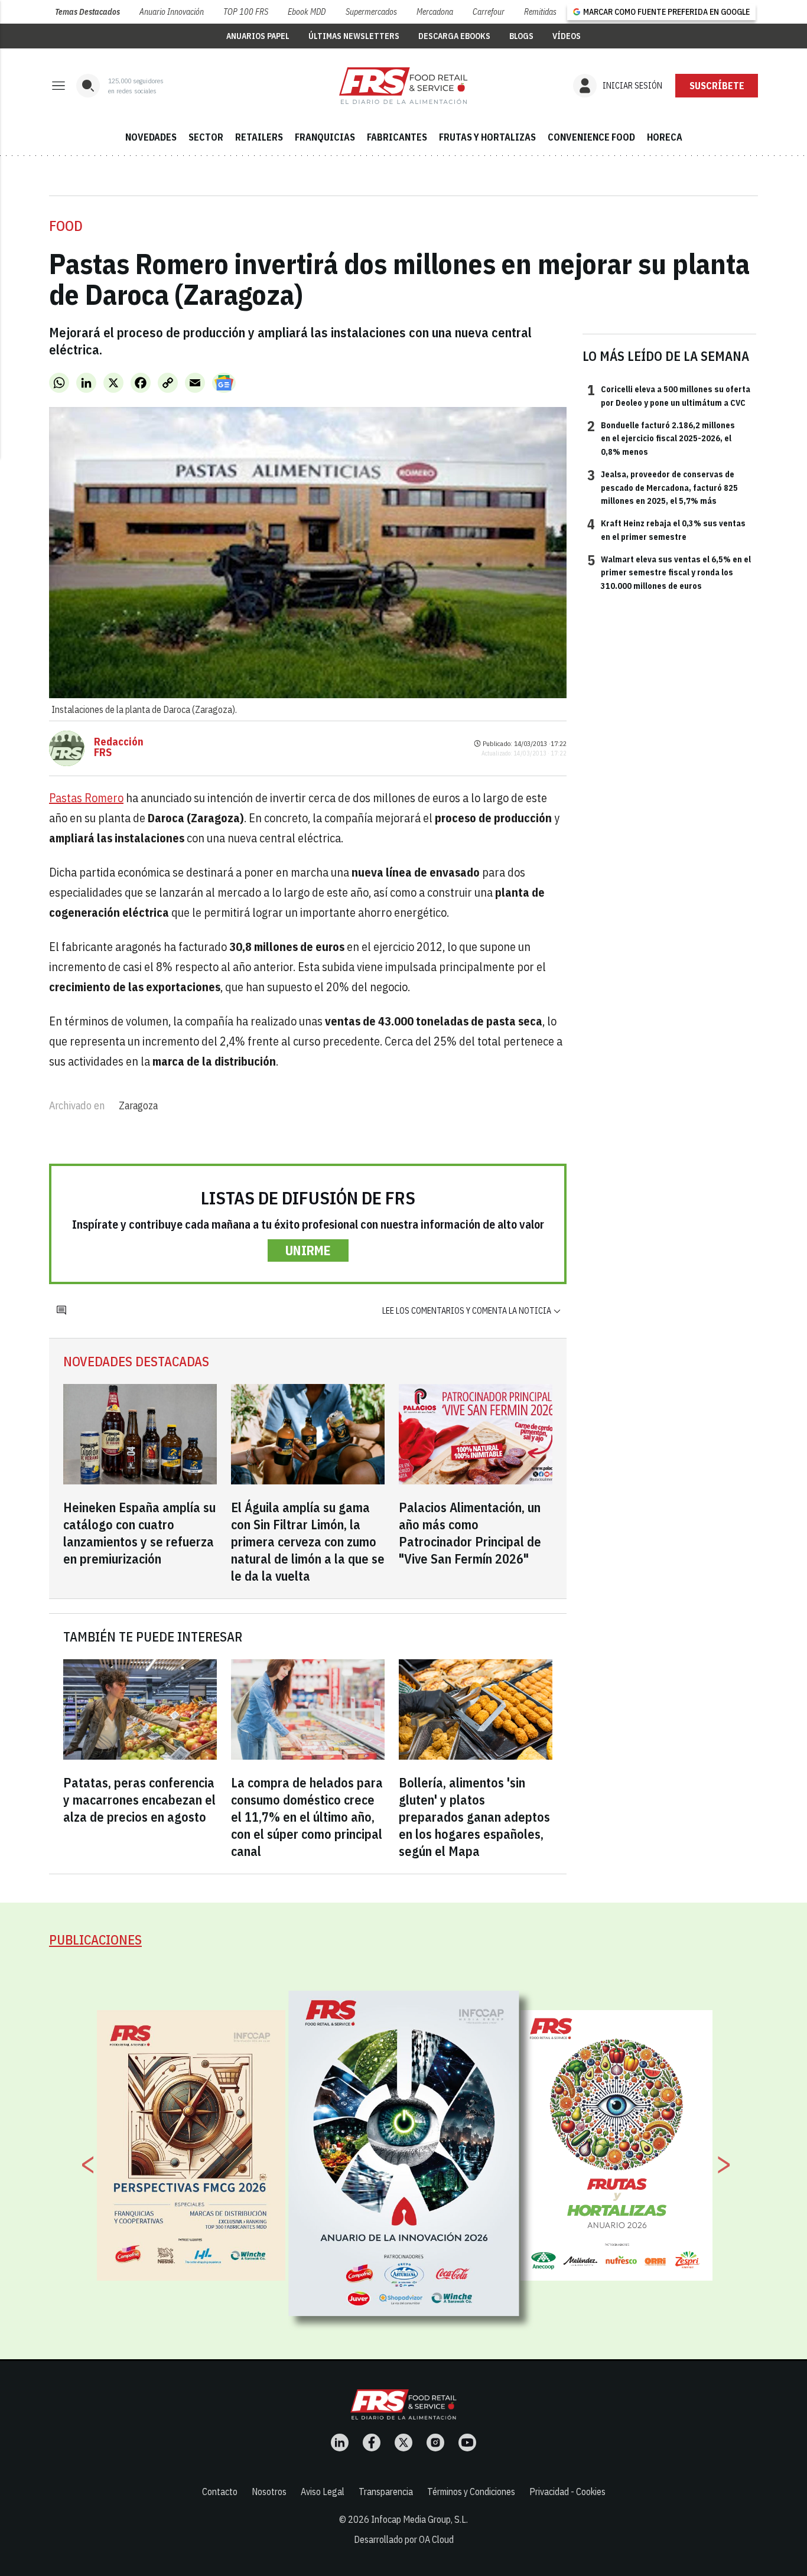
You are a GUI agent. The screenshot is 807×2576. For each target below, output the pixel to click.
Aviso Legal (323, 2492)
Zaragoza (138, 1105)
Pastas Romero (86, 798)
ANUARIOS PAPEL (258, 36)
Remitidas (540, 12)
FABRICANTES (397, 137)
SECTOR (206, 137)
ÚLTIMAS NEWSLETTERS (354, 36)
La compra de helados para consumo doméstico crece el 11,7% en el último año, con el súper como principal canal (307, 1817)
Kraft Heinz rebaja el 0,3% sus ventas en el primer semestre (666, 529)
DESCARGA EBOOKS (454, 36)
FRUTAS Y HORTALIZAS (487, 137)
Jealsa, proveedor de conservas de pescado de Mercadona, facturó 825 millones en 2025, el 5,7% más (663, 487)
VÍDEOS (567, 36)
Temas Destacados (87, 12)
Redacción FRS (119, 747)
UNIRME (308, 1250)
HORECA (665, 137)
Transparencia (386, 2492)
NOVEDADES (151, 137)
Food (66, 226)
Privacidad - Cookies (567, 2492)
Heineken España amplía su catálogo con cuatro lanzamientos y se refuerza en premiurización (139, 1533)
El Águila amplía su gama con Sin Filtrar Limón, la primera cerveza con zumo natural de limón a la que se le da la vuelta (308, 1541)
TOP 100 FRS (246, 12)
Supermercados (371, 12)
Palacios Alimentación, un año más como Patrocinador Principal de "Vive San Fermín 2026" (470, 1533)
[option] (404, 2154)
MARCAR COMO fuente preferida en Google (666, 12)
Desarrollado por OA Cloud (404, 2539)
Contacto (220, 2492)
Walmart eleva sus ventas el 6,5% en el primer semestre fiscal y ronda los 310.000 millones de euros (669, 572)
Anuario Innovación (172, 12)
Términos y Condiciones (471, 2492)
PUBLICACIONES (95, 1940)
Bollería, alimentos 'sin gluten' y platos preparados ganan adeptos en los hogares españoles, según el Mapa (474, 1817)
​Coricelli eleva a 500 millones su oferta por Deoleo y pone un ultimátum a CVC (669, 395)
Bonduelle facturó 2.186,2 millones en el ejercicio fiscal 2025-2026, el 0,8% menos (661, 438)
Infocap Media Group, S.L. (419, 2519)
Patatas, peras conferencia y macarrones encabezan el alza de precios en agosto (139, 1800)
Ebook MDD (307, 12)
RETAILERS (259, 137)
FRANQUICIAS (325, 137)
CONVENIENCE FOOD (591, 137)
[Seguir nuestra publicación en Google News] (224, 383)
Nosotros (269, 2492)
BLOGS (521, 36)
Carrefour (489, 12)
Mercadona (435, 12)
